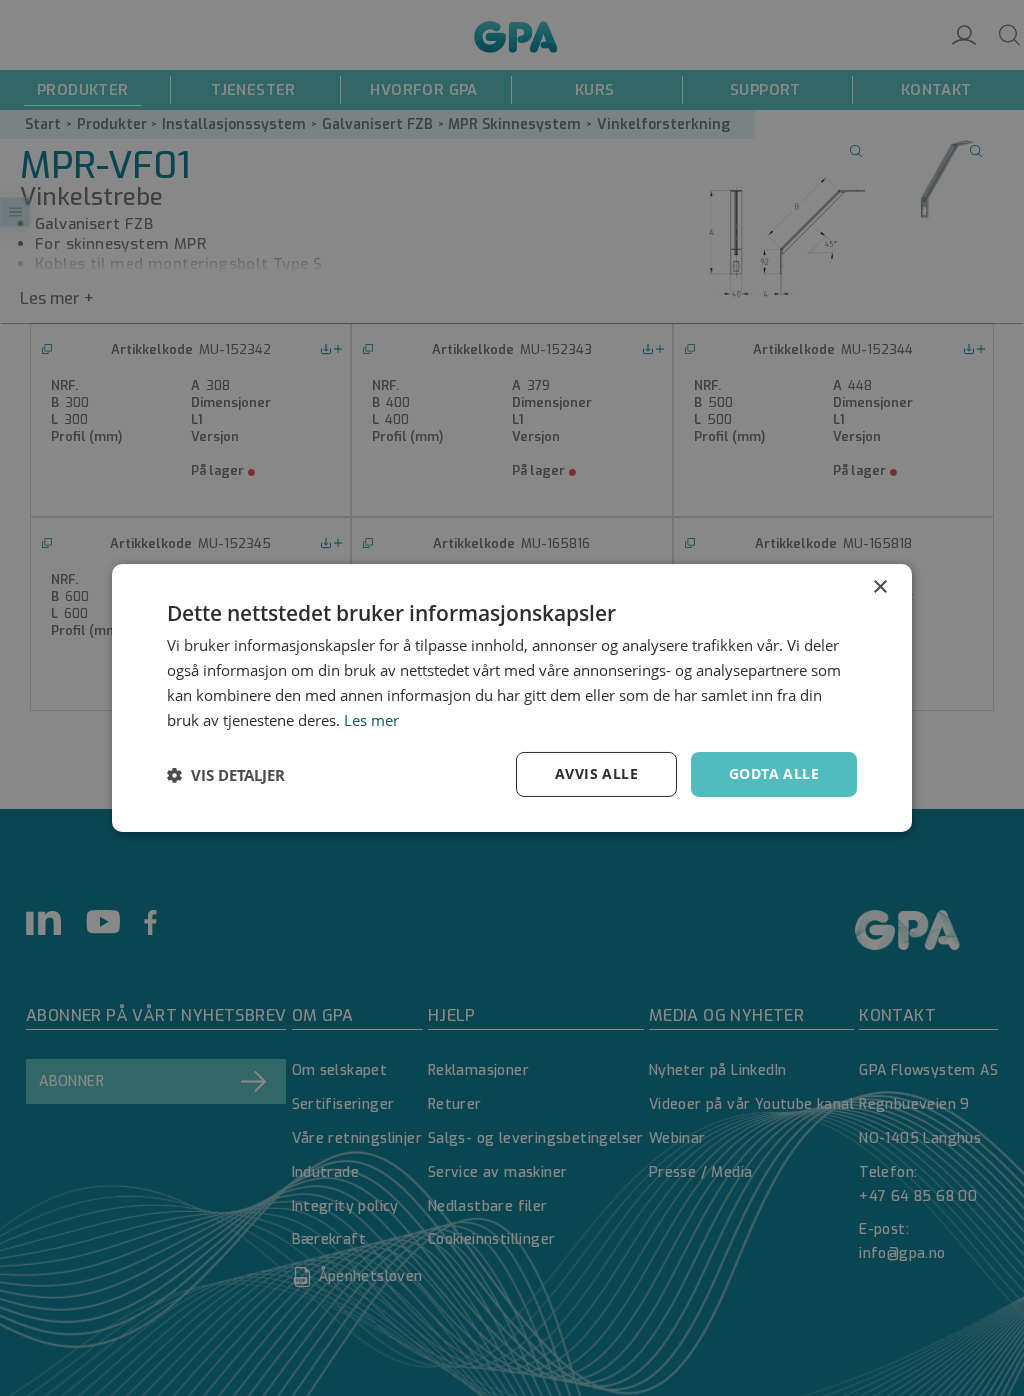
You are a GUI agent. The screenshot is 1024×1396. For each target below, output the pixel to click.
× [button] (879, 587)
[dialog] (512, 698)
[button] (226, 775)
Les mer (371, 720)
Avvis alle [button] (596, 773)
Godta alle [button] (774, 773)
